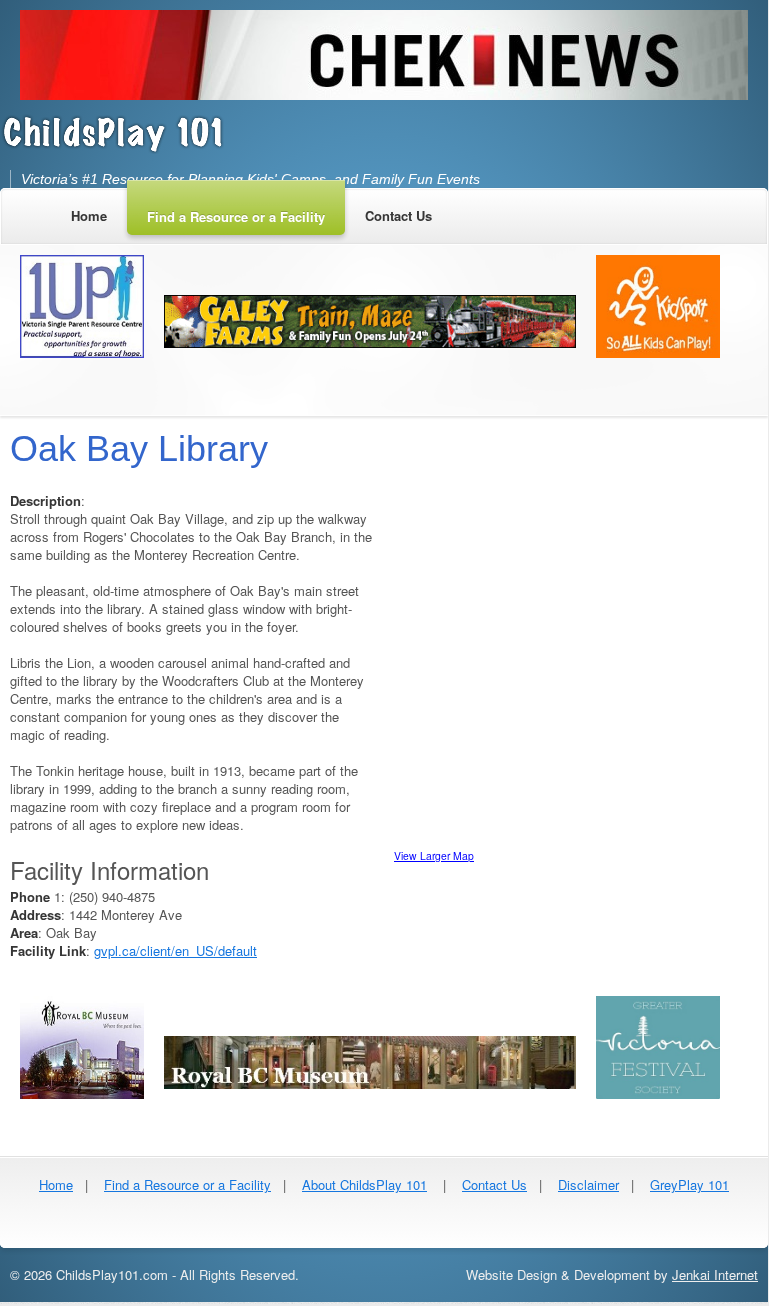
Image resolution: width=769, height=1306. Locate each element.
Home (56, 1184)
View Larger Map (434, 855)
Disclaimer (588, 1184)
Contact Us (494, 1184)
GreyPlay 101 (689, 1184)
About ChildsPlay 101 (364, 1184)
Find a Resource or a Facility (187, 1184)
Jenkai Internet (715, 1274)
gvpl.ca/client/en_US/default (175, 950)
